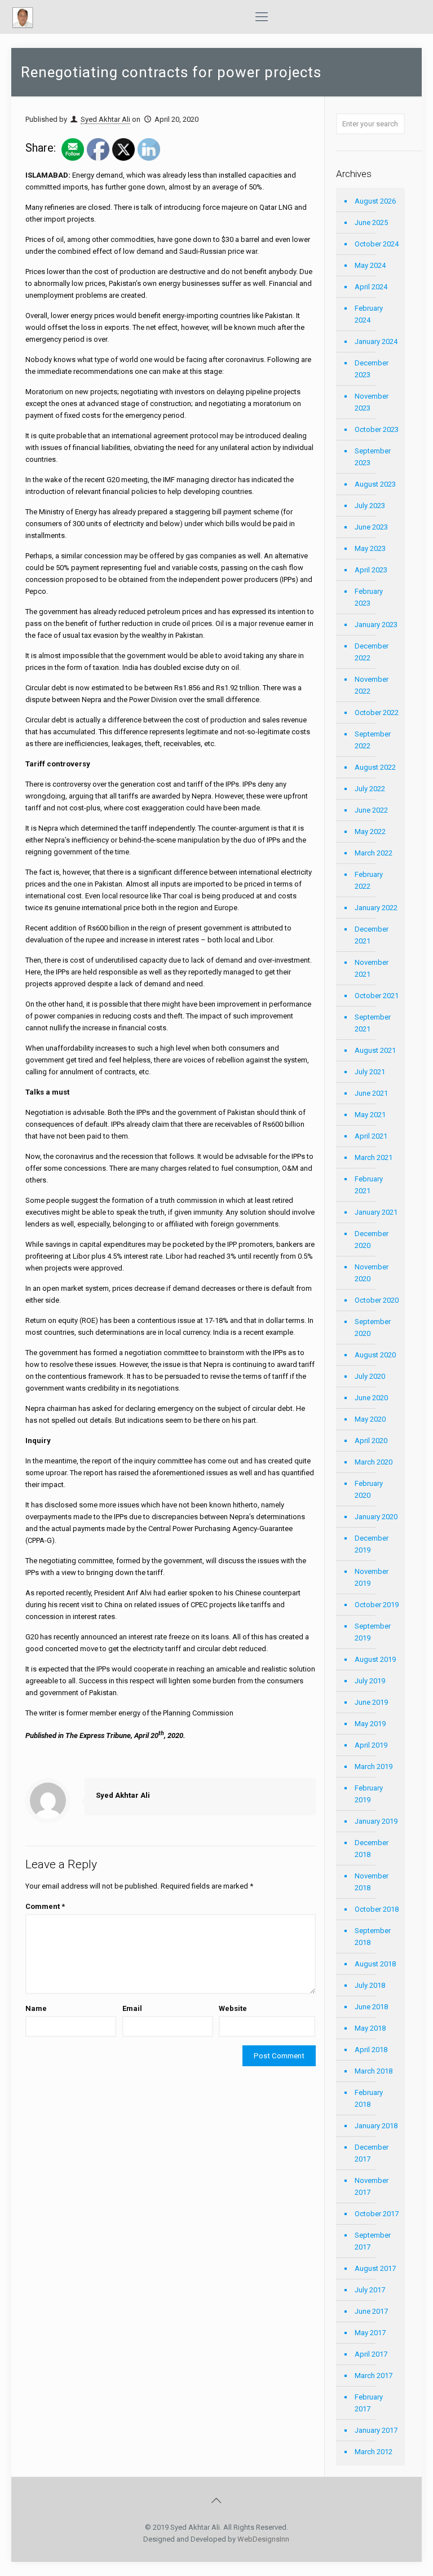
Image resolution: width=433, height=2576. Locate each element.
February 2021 (369, 1185)
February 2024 (369, 314)
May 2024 (370, 265)
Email (132, 2008)
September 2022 (373, 740)
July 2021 (370, 1072)
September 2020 (373, 1327)
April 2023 (371, 570)
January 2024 (376, 341)
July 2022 (370, 789)
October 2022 (377, 713)
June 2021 (371, 1093)
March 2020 (374, 1462)
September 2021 (373, 1023)
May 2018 (370, 2028)
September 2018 (373, 1937)
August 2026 (375, 201)
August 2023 (375, 484)
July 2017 (370, 2290)
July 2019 (370, 1681)
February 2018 (369, 2098)
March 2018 (374, 2071)
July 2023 (370, 506)
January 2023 (376, 625)
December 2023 (372, 369)
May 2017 (370, 2333)
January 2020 (376, 1517)
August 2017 (375, 2268)
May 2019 (370, 1724)
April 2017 (371, 2354)
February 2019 (369, 1794)
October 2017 (377, 2214)
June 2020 (371, 1398)
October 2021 (377, 996)
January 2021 (376, 1212)
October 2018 (377, 1909)
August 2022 (375, 767)
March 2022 (374, 853)
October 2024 (377, 244)
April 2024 (371, 287)
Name (36, 2008)
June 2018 (371, 2007)
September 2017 (373, 2241)
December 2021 (372, 935)
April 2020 (371, 1441)
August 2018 (375, 1964)
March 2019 (374, 1766)
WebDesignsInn (263, 2539)
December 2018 (372, 1849)
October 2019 (377, 1605)
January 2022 (376, 908)
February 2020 (369, 1489)
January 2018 (376, 2126)
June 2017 (371, 2311)
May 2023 (370, 548)
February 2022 (369, 880)
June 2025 (371, 222)
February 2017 (369, 2403)
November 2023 (372, 402)
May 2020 (370, 1419)
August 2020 (375, 1355)
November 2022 (372, 685)
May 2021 (370, 1115)
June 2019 (371, 1702)
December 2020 (372, 1240)
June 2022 (371, 810)
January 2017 (376, 2430)
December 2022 (372, 652)
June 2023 (371, 527)
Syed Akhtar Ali (105, 119)
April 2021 (371, 1136)
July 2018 (370, 1985)
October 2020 (377, 1300)
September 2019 (373, 1632)
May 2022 (370, 832)
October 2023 (377, 429)
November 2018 (372, 1882)
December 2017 (372, 2153)
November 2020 (372, 1273)
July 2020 (370, 1376)
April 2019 (371, 1745)
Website (233, 2008)
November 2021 (372, 968)
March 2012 (374, 2452)
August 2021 (375, 1050)
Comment (45, 1906)
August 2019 (375, 1659)
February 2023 (369, 597)
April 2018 (371, 2050)
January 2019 (376, 1821)
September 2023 (373, 457)
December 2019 (372, 1544)
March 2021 (374, 1157)
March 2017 (374, 2376)
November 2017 (372, 2186)
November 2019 (372, 1577)
